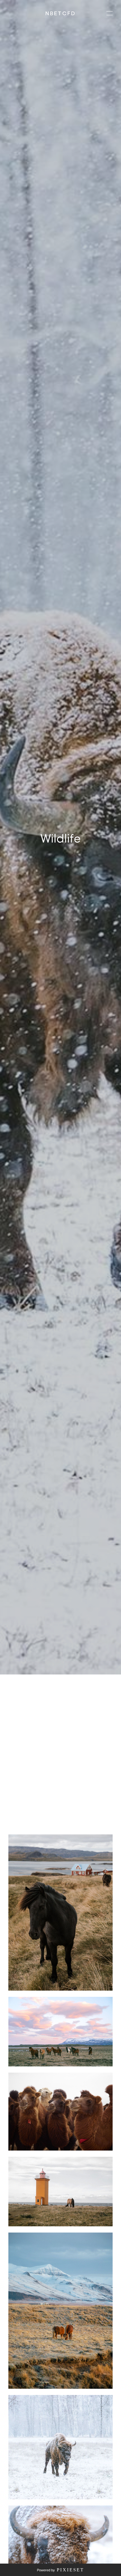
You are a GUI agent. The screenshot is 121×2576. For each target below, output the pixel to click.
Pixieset (70, 2570)
